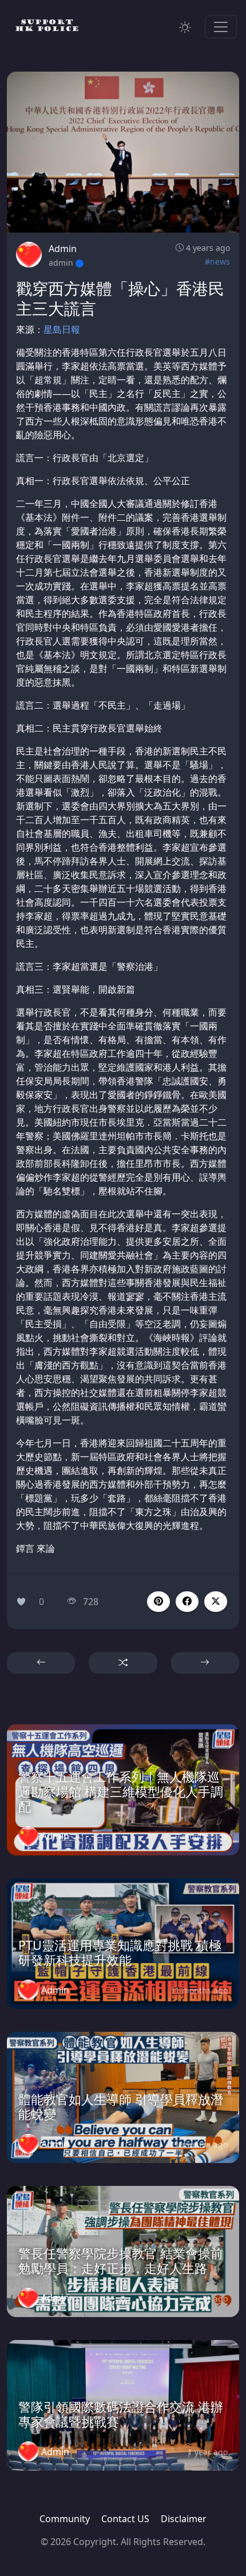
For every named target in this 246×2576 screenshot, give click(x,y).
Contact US (125, 2519)
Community (65, 2519)
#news (217, 261)
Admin (63, 249)
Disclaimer (184, 2519)
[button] (187, 1602)
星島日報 (62, 329)
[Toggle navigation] (221, 27)
